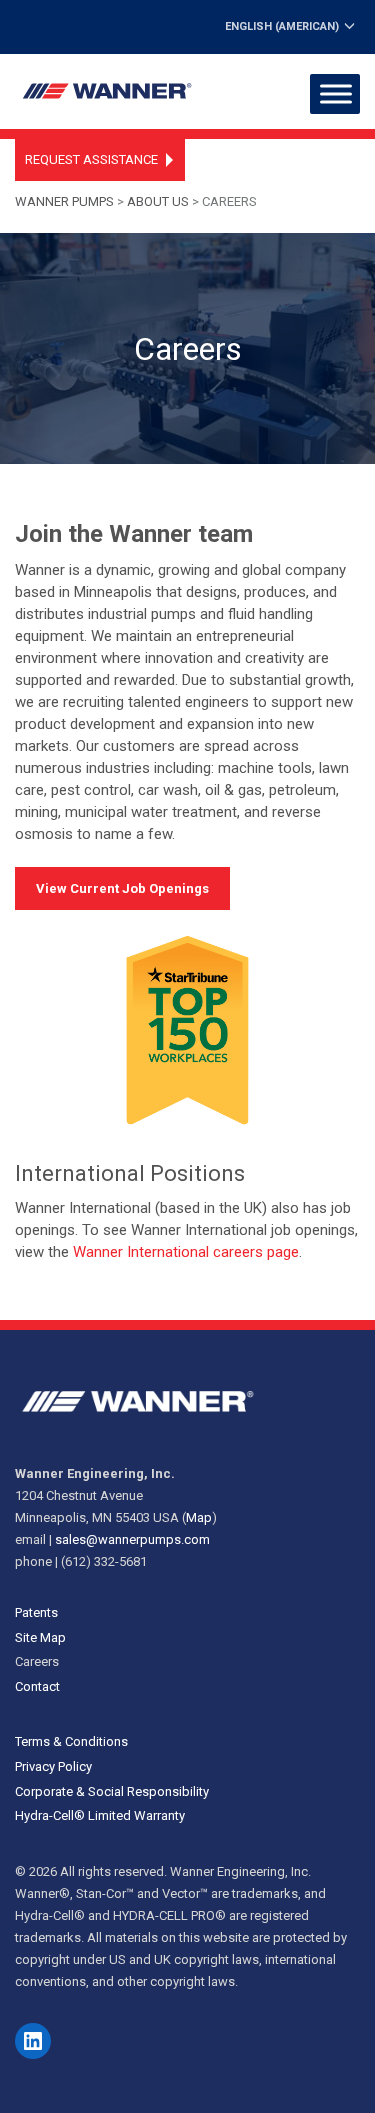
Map (199, 1517)
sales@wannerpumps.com (132, 1539)
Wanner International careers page (186, 1252)
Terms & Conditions (71, 1741)
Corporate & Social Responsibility (112, 1791)
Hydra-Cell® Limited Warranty (100, 1815)
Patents (36, 1612)
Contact (37, 1686)
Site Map (40, 1637)
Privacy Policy (53, 1766)
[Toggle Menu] (336, 93)
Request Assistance (91, 159)
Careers (37, 1661)
